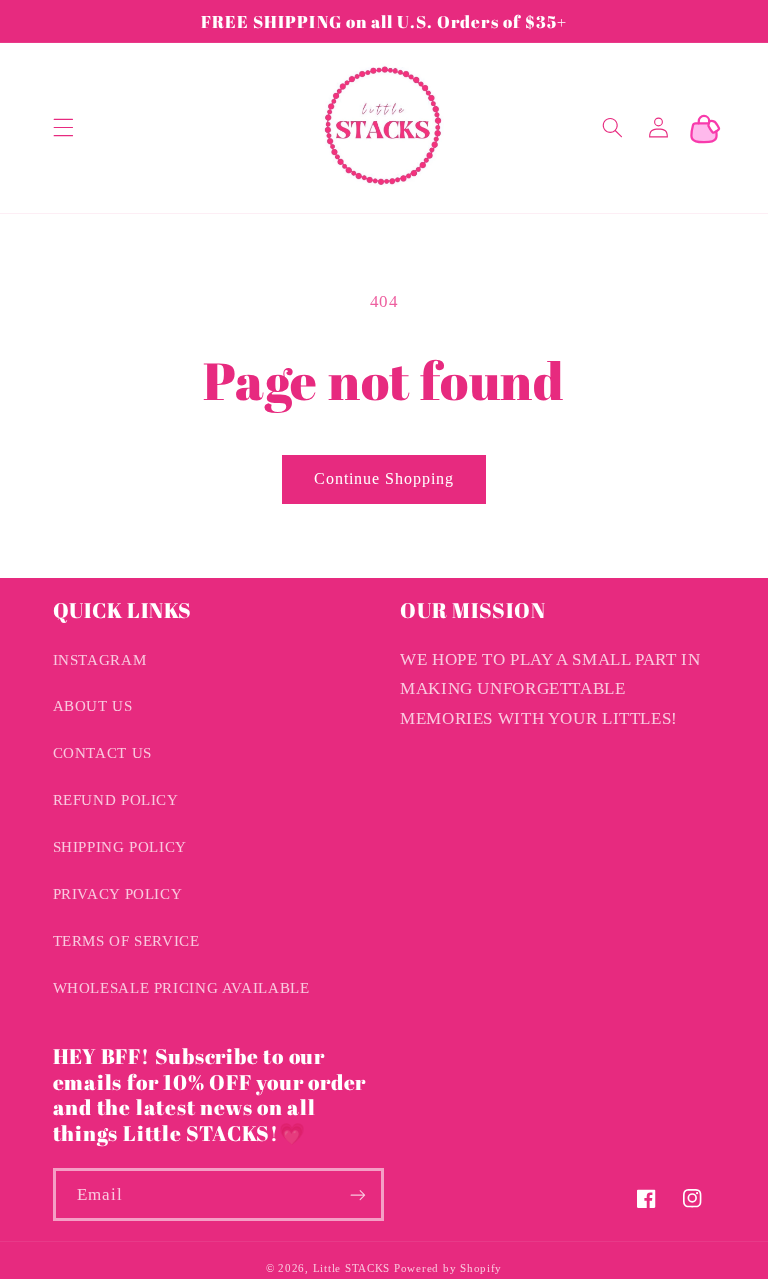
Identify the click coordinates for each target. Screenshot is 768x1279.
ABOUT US (93, 706)
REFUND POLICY (116, 800)
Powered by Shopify (448, 1268)
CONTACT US (102, 753)
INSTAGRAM (100, 660)
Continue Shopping (384, 478)
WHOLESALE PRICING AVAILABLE (181, 988)
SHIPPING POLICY (120, 847)
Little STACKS (352, 1268)
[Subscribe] (358, 1194)
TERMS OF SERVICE (126, 941)
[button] (63, 128)
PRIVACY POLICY (118, 894)
